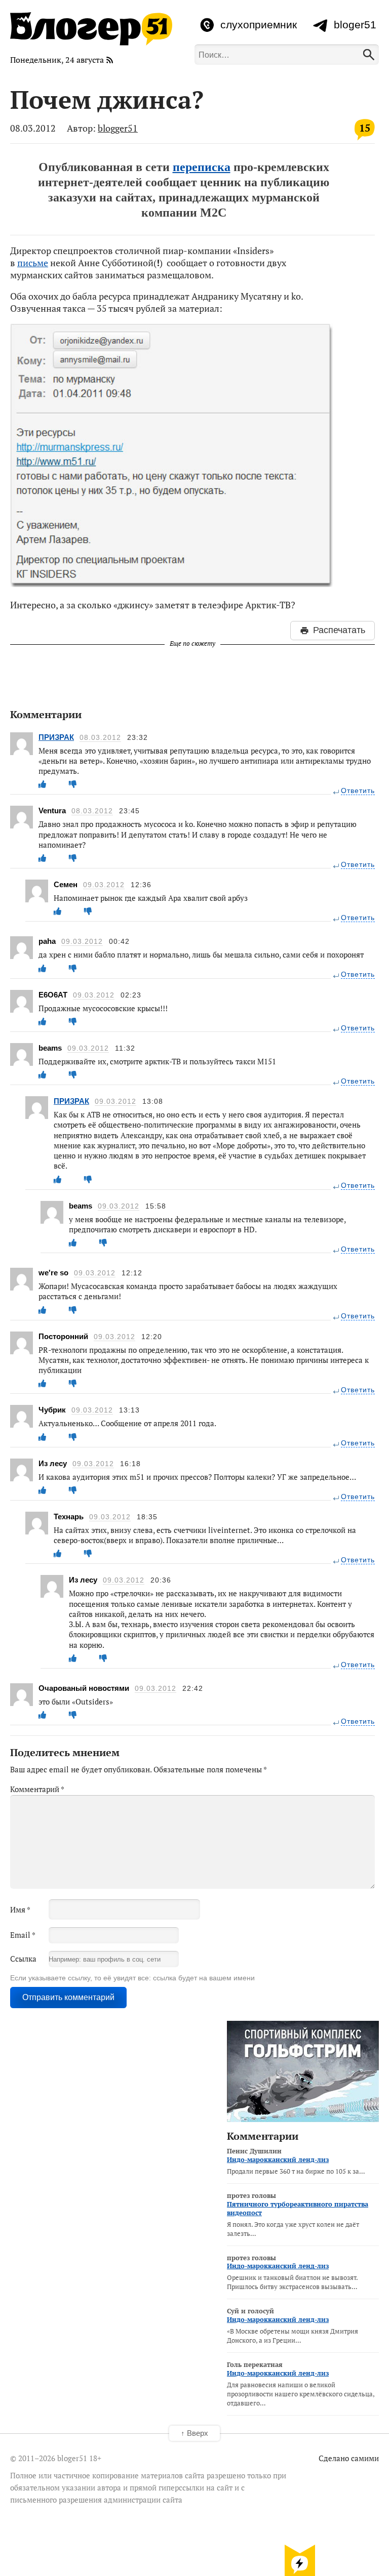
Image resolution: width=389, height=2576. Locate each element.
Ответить (358, 791)
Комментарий (37, 1789)
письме (33, 263)
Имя (20, 1909)
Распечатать (339, 630)
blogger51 (118, 128)
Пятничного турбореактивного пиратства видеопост (298, 2208)
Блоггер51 (91, 29)
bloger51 (355, 25)
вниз (300, 2560)
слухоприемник (259, 25)
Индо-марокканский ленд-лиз (278, 2159)
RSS (110, 60)
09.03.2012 (104, 885)
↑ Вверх (194, 2433)
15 (365, 128)
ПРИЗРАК (56, 737)
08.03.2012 (100, 738)
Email (23, 1935)
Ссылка (23, 1959)
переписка (202, 167)
